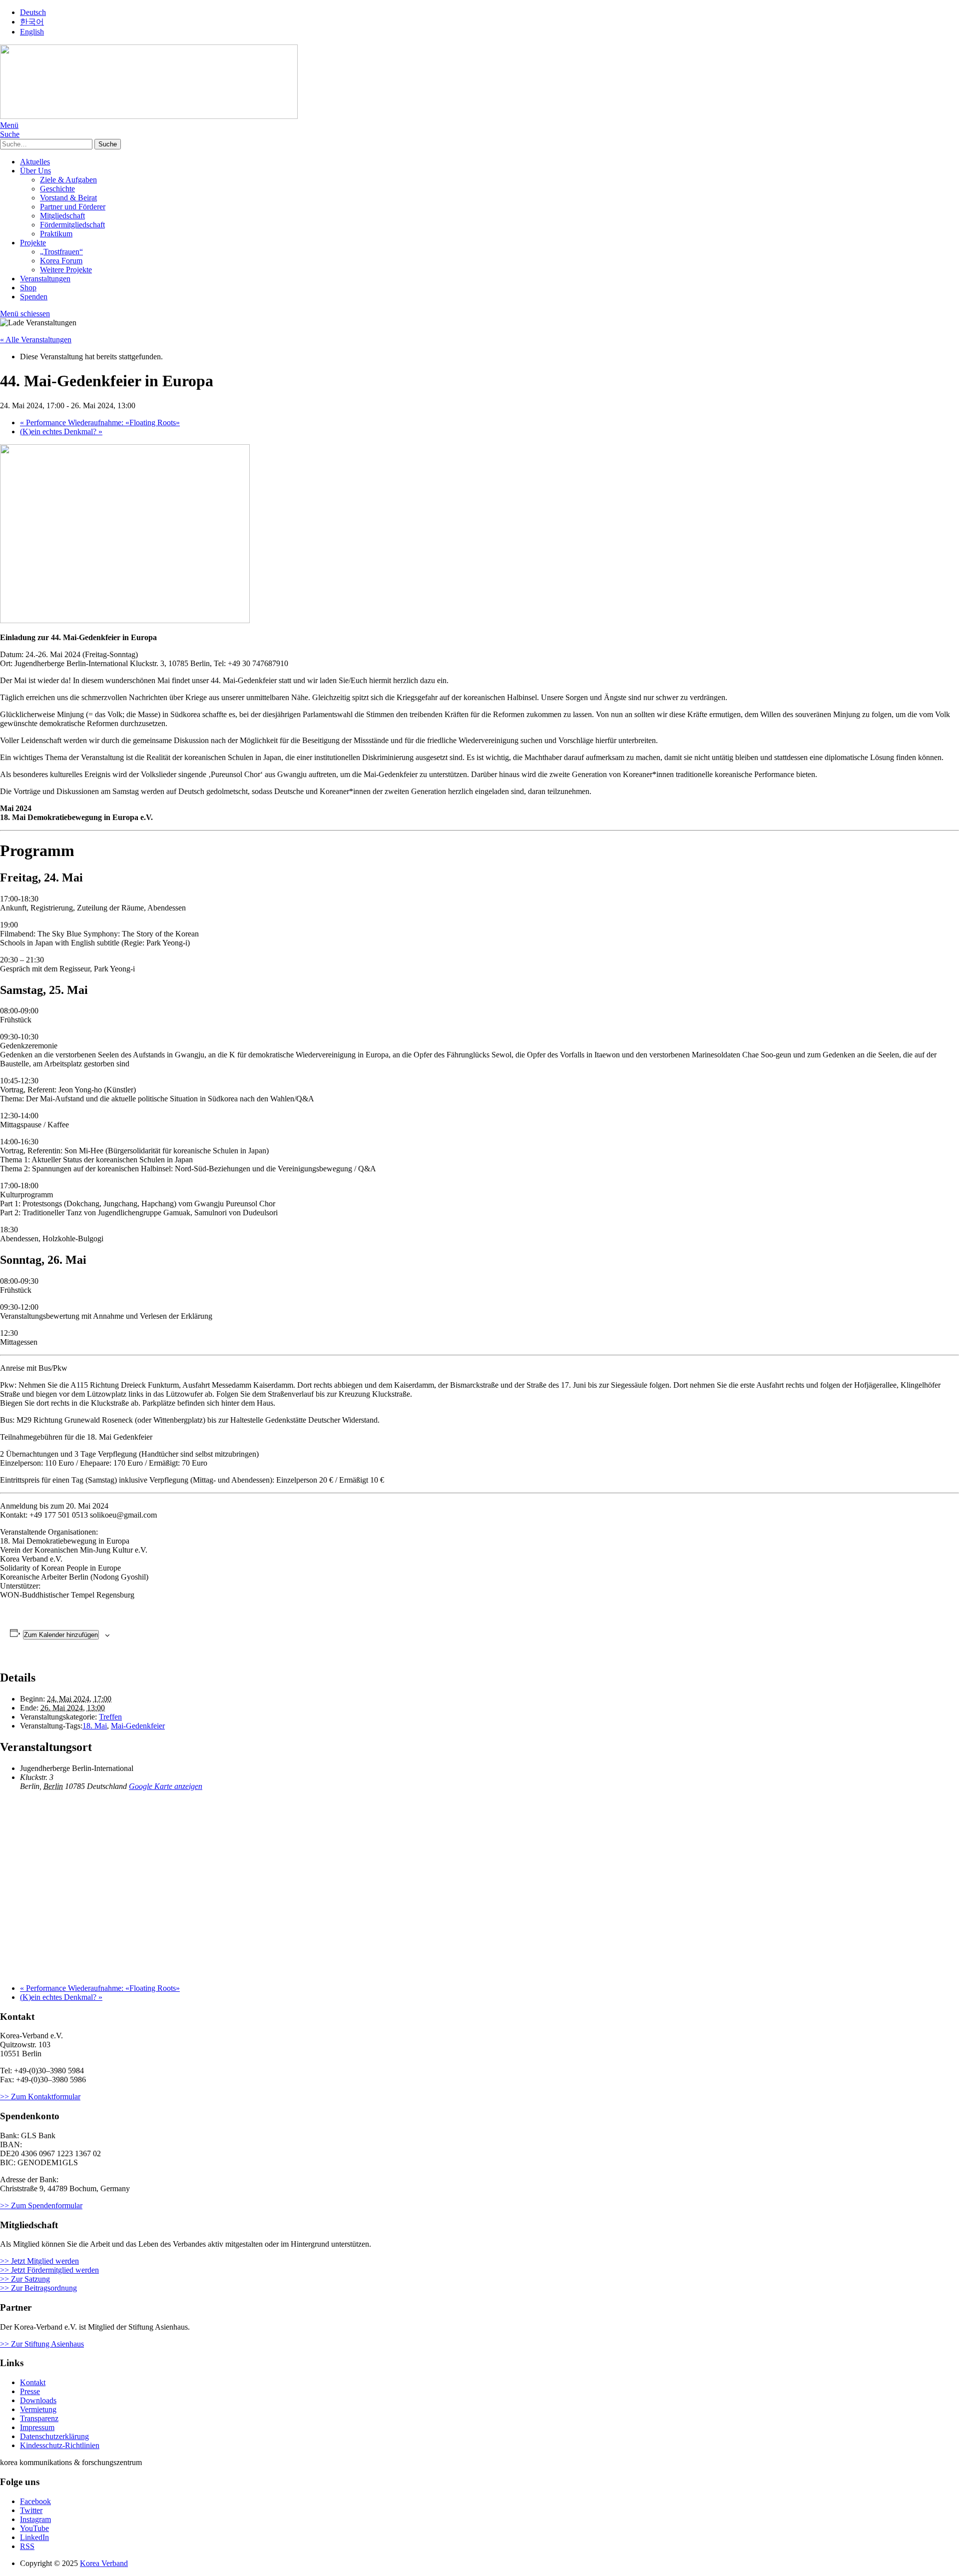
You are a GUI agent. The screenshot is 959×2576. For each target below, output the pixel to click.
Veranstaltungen (45, 279)
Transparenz (39, 2418)
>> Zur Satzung (25, 2279)
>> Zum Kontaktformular (40, 2097)
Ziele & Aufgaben (68, 180)
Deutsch (33, 12)
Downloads (38, 2400)
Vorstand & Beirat (68, 198)
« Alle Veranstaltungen (36, 340)
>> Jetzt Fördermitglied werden (49, 2270)
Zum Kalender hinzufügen (61, 1635)
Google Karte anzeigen (166, 1786)
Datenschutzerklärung (54, 2436)
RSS (27, 2546)
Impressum (37, 2427)
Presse (30, 2391)
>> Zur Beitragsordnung (38, 2288)
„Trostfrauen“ (61, 252)
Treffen (110, 1717)
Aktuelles (35, 162)
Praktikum (56, 234)
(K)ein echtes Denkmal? (61, 431)
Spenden (34, 297)
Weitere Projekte (66, 270)
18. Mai (95, 1726)
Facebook (35, 2501)
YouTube (34, 2528)
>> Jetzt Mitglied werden (39, 2261)
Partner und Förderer (73, 207)
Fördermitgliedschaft (72, 225)
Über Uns (35, 171)
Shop (28, 288)
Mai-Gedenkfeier (138, 1726)
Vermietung (38, 2409)
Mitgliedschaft (62, 216)
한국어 (32, 22)
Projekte (33, 243)
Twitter (31, 2510)
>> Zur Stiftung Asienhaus (42, 2344)
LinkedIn (34, 2537)
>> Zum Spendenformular (41, 2205)
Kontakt (33, 2382)
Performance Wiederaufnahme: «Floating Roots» (100, 423)
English (32, 32)
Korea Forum (61, 261)
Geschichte (57, 189)
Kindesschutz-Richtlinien (60, 2445)
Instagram (35, 2519)
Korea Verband (104, 2563)
